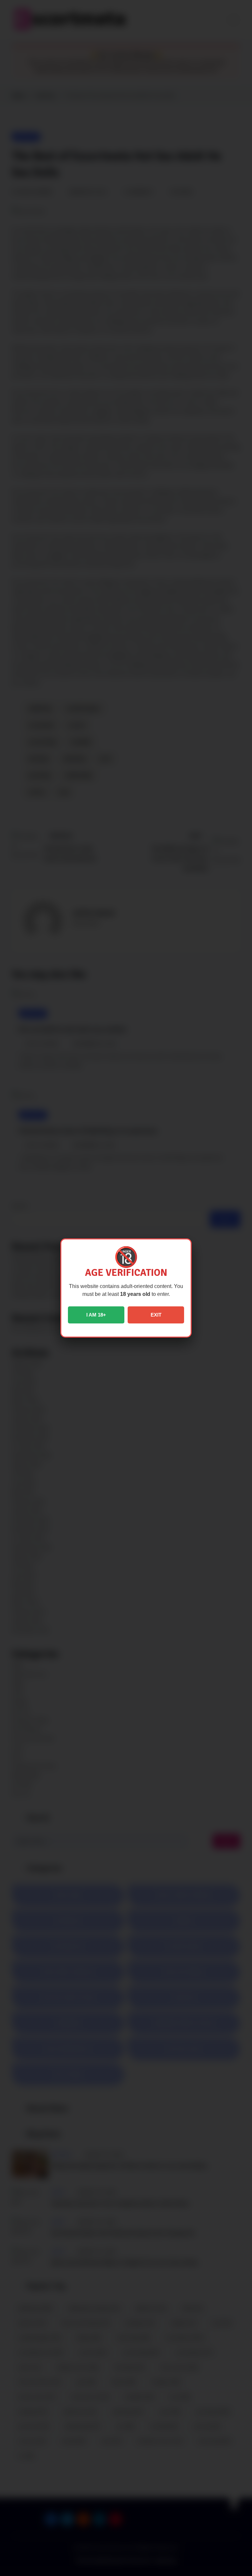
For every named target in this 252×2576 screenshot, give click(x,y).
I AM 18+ (96, 1315)
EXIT (156, 1315)
